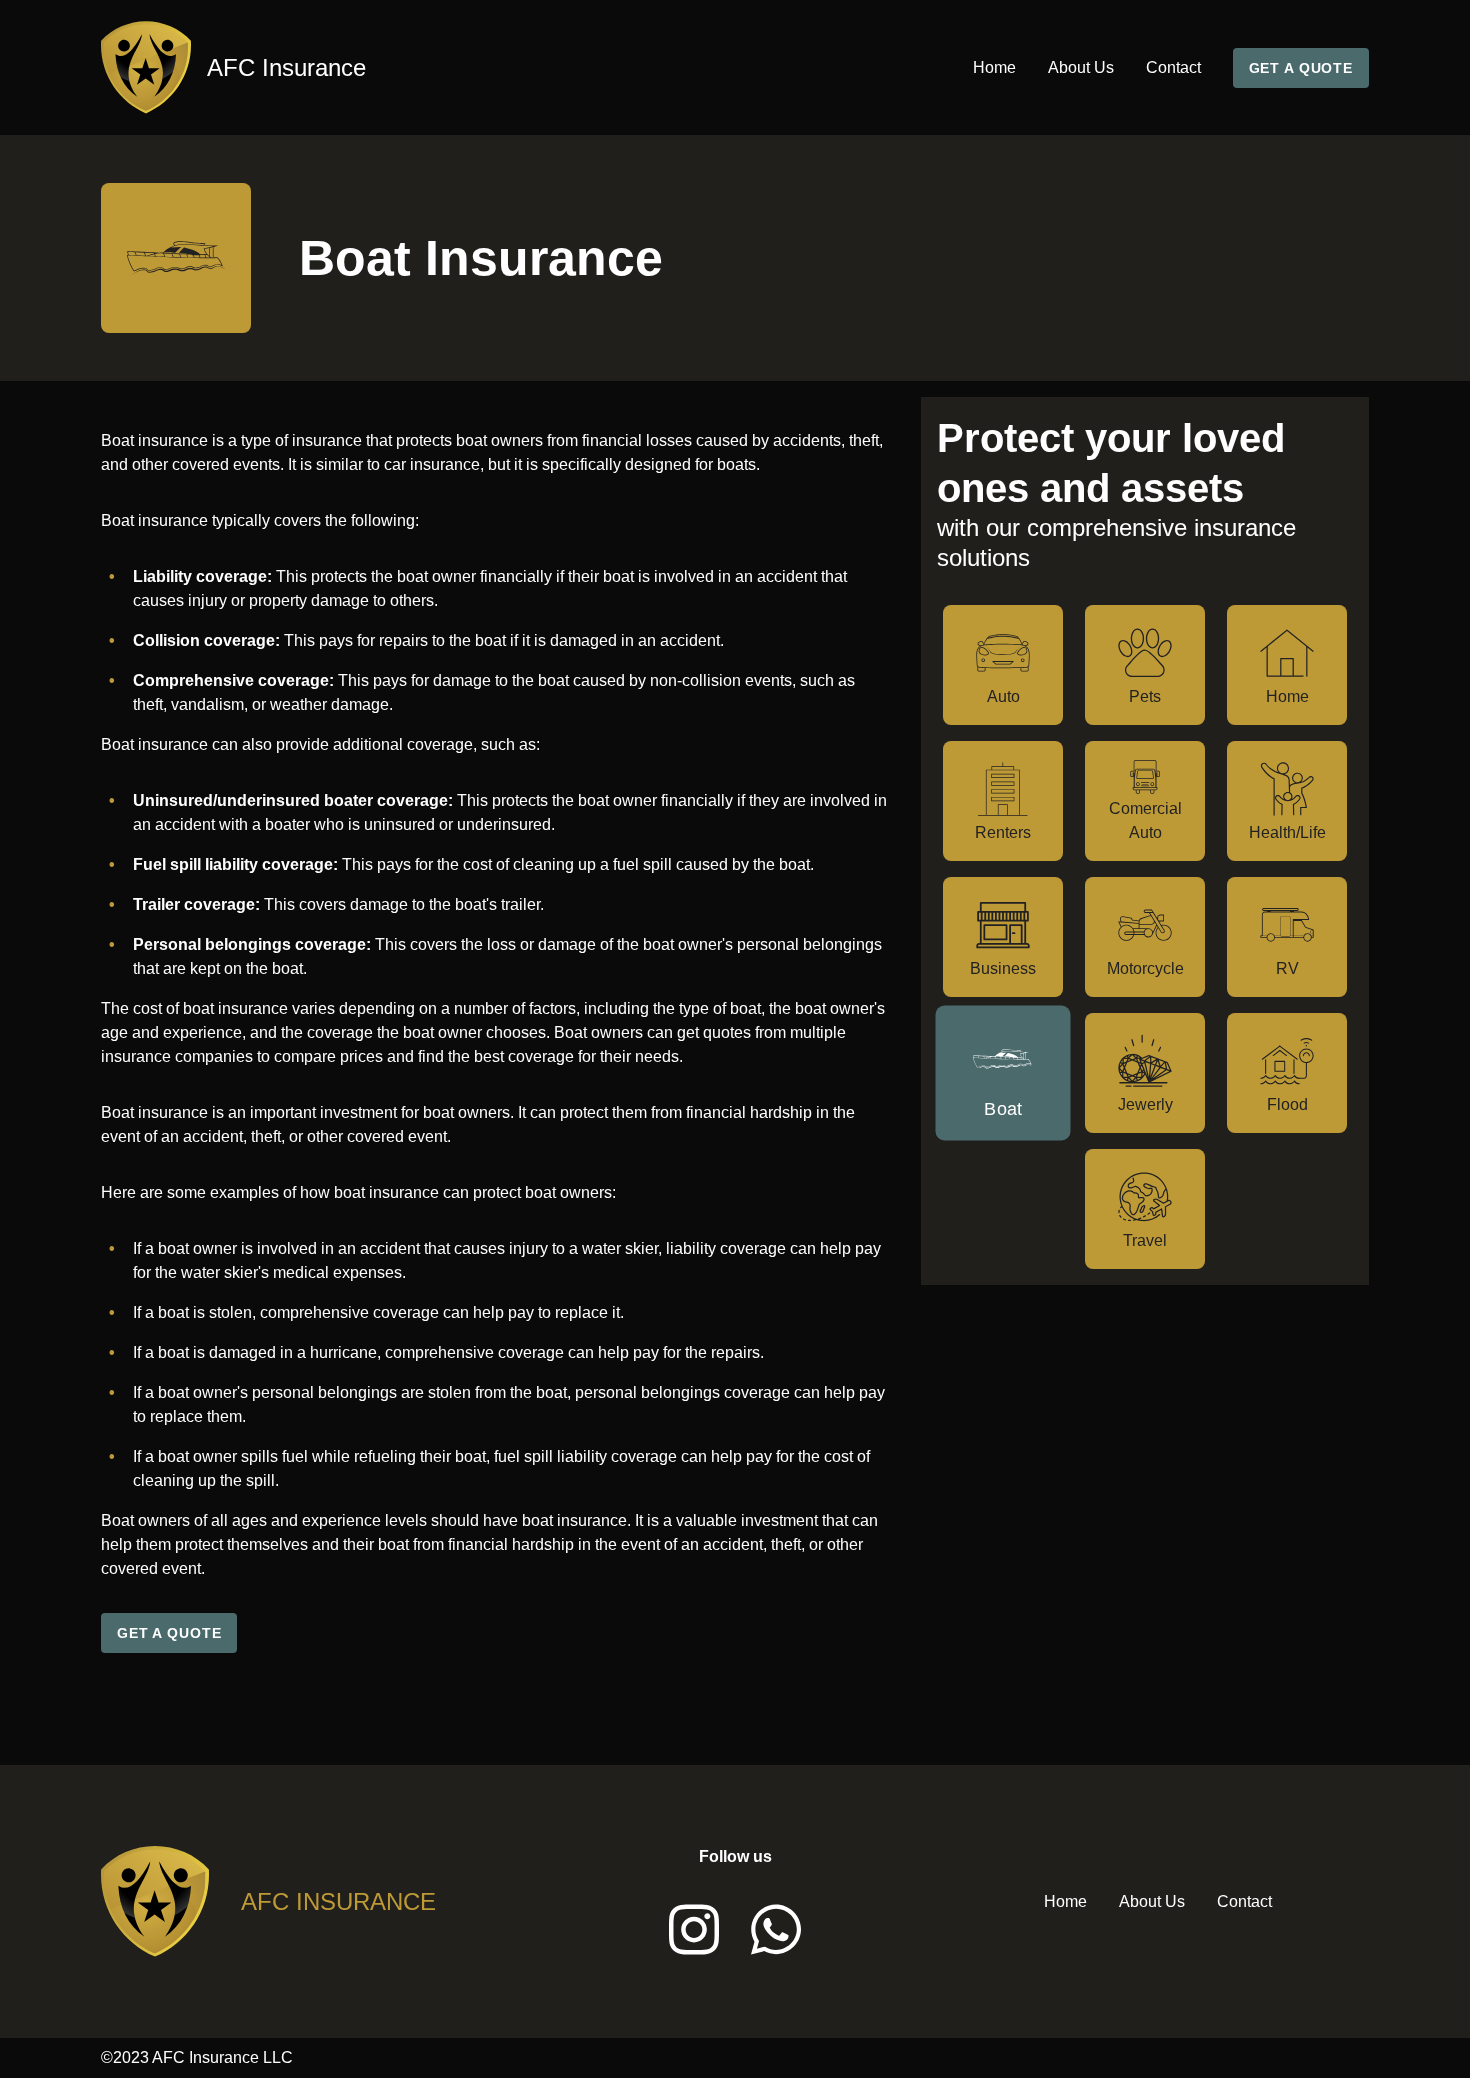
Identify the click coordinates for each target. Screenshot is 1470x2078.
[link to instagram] (694, 1929)
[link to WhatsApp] (776, 1929)
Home (994, 67)
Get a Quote (1301, 68)
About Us (1081, 67)
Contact (1173, 67)
